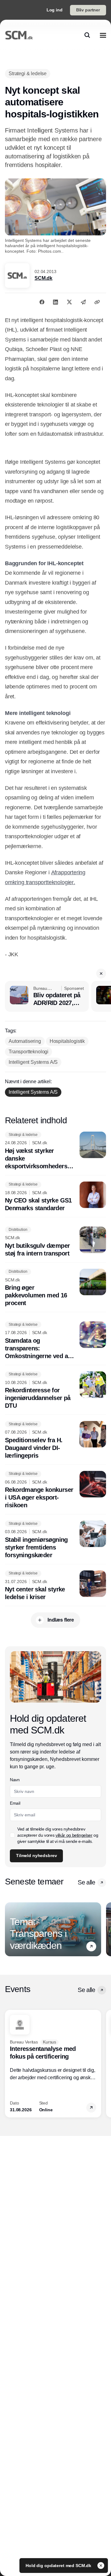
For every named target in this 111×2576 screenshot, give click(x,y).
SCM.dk (43, 278)
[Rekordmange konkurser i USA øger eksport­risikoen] (55, 1490)
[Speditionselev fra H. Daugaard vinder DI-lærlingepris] (55, 1440)
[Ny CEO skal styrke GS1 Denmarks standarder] (55, 1197)
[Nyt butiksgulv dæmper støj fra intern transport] (55, 1242)
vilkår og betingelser (74, 1835)
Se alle (86, 1882)
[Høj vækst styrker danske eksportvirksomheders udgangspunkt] (55, 1151)
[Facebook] (42, 302)
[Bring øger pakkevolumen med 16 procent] (55, 1288)
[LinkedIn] (55, 302)
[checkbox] (12, 1835)
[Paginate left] (10, 1929)
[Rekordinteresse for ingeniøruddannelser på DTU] (55, 1391)
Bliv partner (88, 10)
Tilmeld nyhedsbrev (36, 1855)
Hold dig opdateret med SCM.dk (59, 2566)
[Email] (83, 302)
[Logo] (19, 35)
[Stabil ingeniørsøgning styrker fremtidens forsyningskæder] (55, 1540)
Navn (15, 1780)
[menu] (103, 35)
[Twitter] (69, 302)
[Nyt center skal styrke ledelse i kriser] (55, 1586)
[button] (101, 974)
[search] (87, 35)
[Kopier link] (97, 302)
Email (15, 1803)
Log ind (55, 10)
